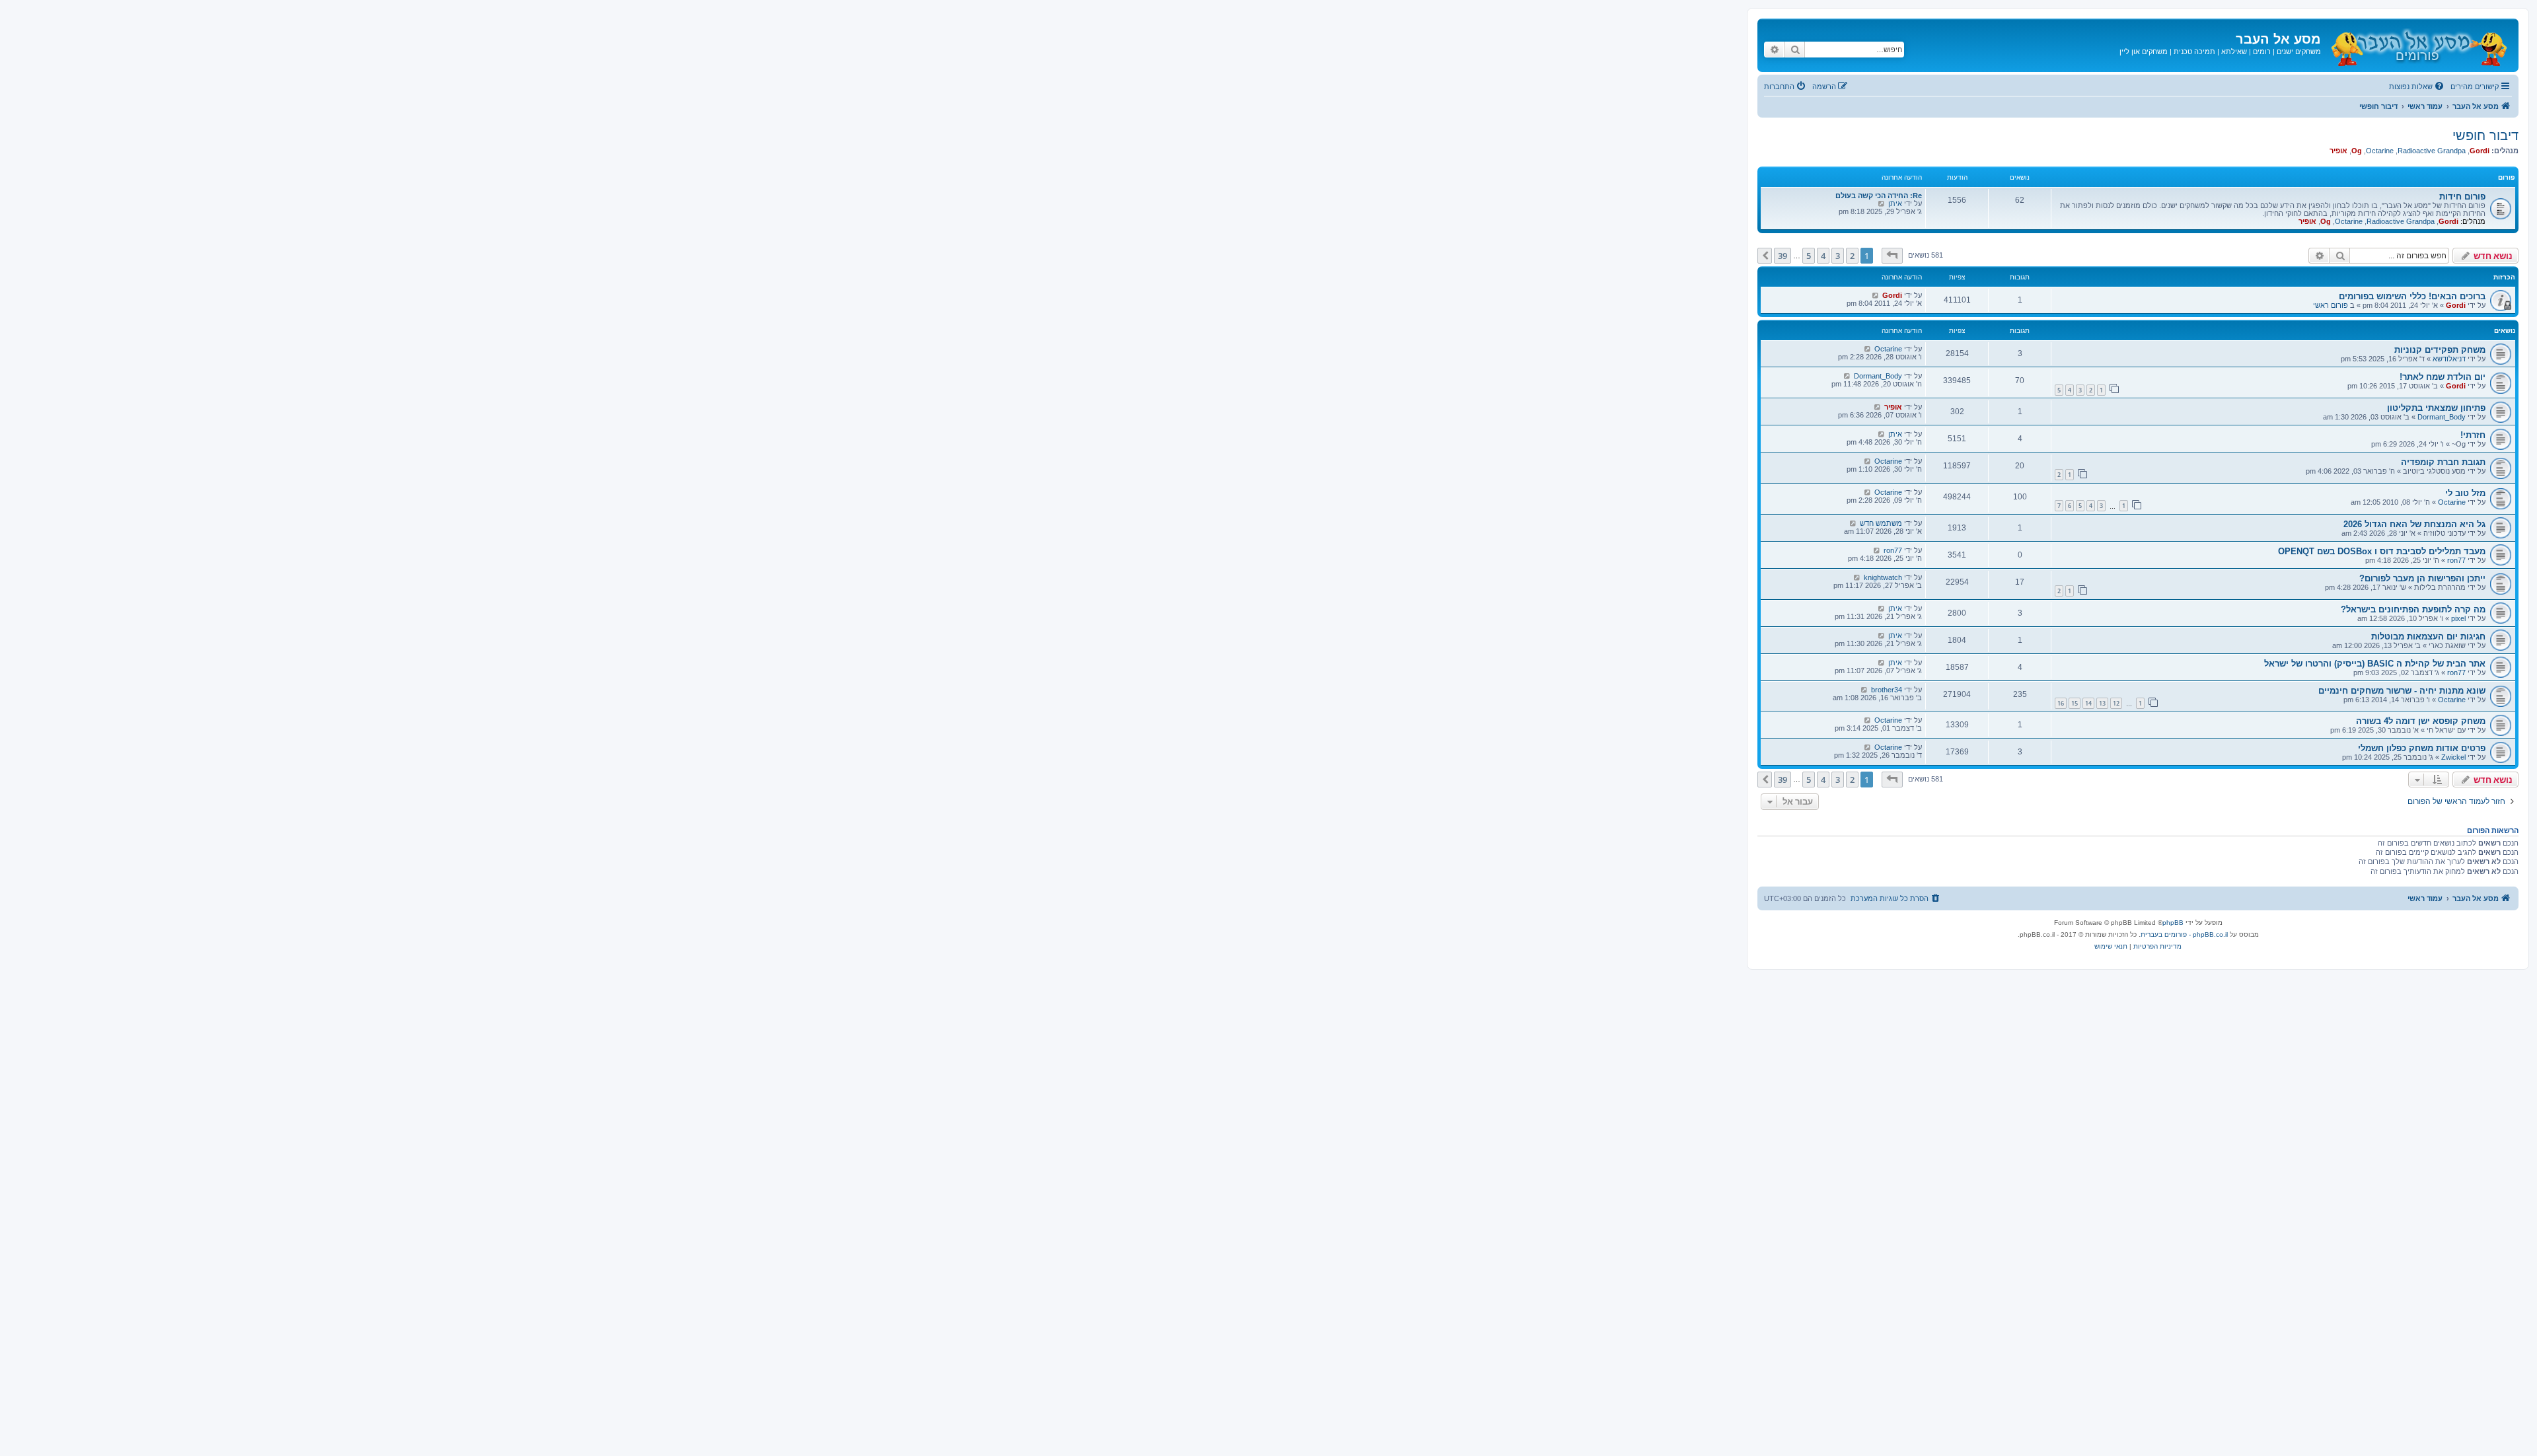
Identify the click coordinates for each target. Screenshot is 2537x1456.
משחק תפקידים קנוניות (2440, 350)
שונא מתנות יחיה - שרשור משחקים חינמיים (2402, 691)
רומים (2262, 52)
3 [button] (1838, 256)
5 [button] (1809, 256)
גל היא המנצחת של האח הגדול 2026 (2414, 524)
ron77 (2456, 560)
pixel (2458, 618)
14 (2088, 703)
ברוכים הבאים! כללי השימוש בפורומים (2412, 296)
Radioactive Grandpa (2432, 151)
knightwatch (1883, 577)
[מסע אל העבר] (2418, 45)
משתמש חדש (1881, 523)
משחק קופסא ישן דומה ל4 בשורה (2421, 721)
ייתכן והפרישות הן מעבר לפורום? (2422, 578)
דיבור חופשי (2485, 135)
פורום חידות (2462, 197)
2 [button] (1852, 256)
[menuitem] (2417, 87)
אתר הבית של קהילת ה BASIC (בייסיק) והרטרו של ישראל (2375, 664)
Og (2357, 151)
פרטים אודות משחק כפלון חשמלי (2422, 748)
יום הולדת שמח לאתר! (2443, 377)
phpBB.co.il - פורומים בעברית (2184, 934)
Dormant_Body (1878, 376)
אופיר (2338, 151)
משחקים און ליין (2144, 52)
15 (2075, 703)
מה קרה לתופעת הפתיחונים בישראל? (2413, 609)
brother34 (1887, 690)
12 (2116, 703)
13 (2102, 703)
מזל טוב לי (2465, 493)
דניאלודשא (2449, 359)
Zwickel (2453, 757)
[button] (1892, 256)
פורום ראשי (2331, 305)
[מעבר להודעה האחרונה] (1875, 295)
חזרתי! (2473, 435)
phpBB (2173, 923)
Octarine (2380, 151)
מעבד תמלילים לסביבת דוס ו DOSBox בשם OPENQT (2382, 551)
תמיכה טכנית (2194, 52)
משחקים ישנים (2299, 52)
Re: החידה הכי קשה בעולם (1879, 196)
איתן (1895, 203)
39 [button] (1783, 256)
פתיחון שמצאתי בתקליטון (2436, 408)
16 (2061, 703)
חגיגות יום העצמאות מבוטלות (2428, 637)
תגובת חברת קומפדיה (2443, 462)
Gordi (2480, 151)
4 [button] (1823, 256)
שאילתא (2234, 52)
